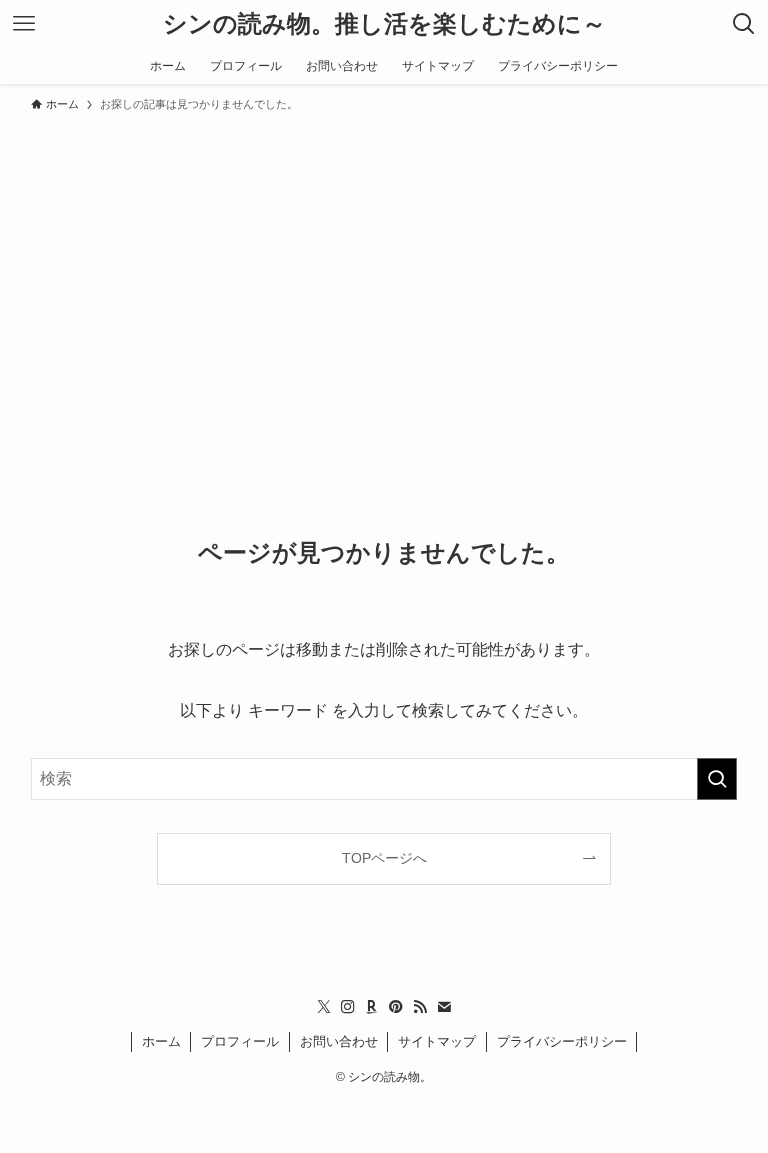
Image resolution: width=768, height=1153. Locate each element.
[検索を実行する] (717, 779)
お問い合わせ (339, 1041)
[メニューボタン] (24, 24)
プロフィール (240, 1041)
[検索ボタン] (744, 24)
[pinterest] (396, 1007)
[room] (372, 1007)
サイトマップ (437, 1041)
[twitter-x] (324, 1007)
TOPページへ (384, 858)
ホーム (161, 1041)
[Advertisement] (384, 272)
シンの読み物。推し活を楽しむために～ (384, 24)
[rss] (420, 1007)
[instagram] (348, 1007)
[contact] (444, 1007)
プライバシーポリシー (562, 1041)
